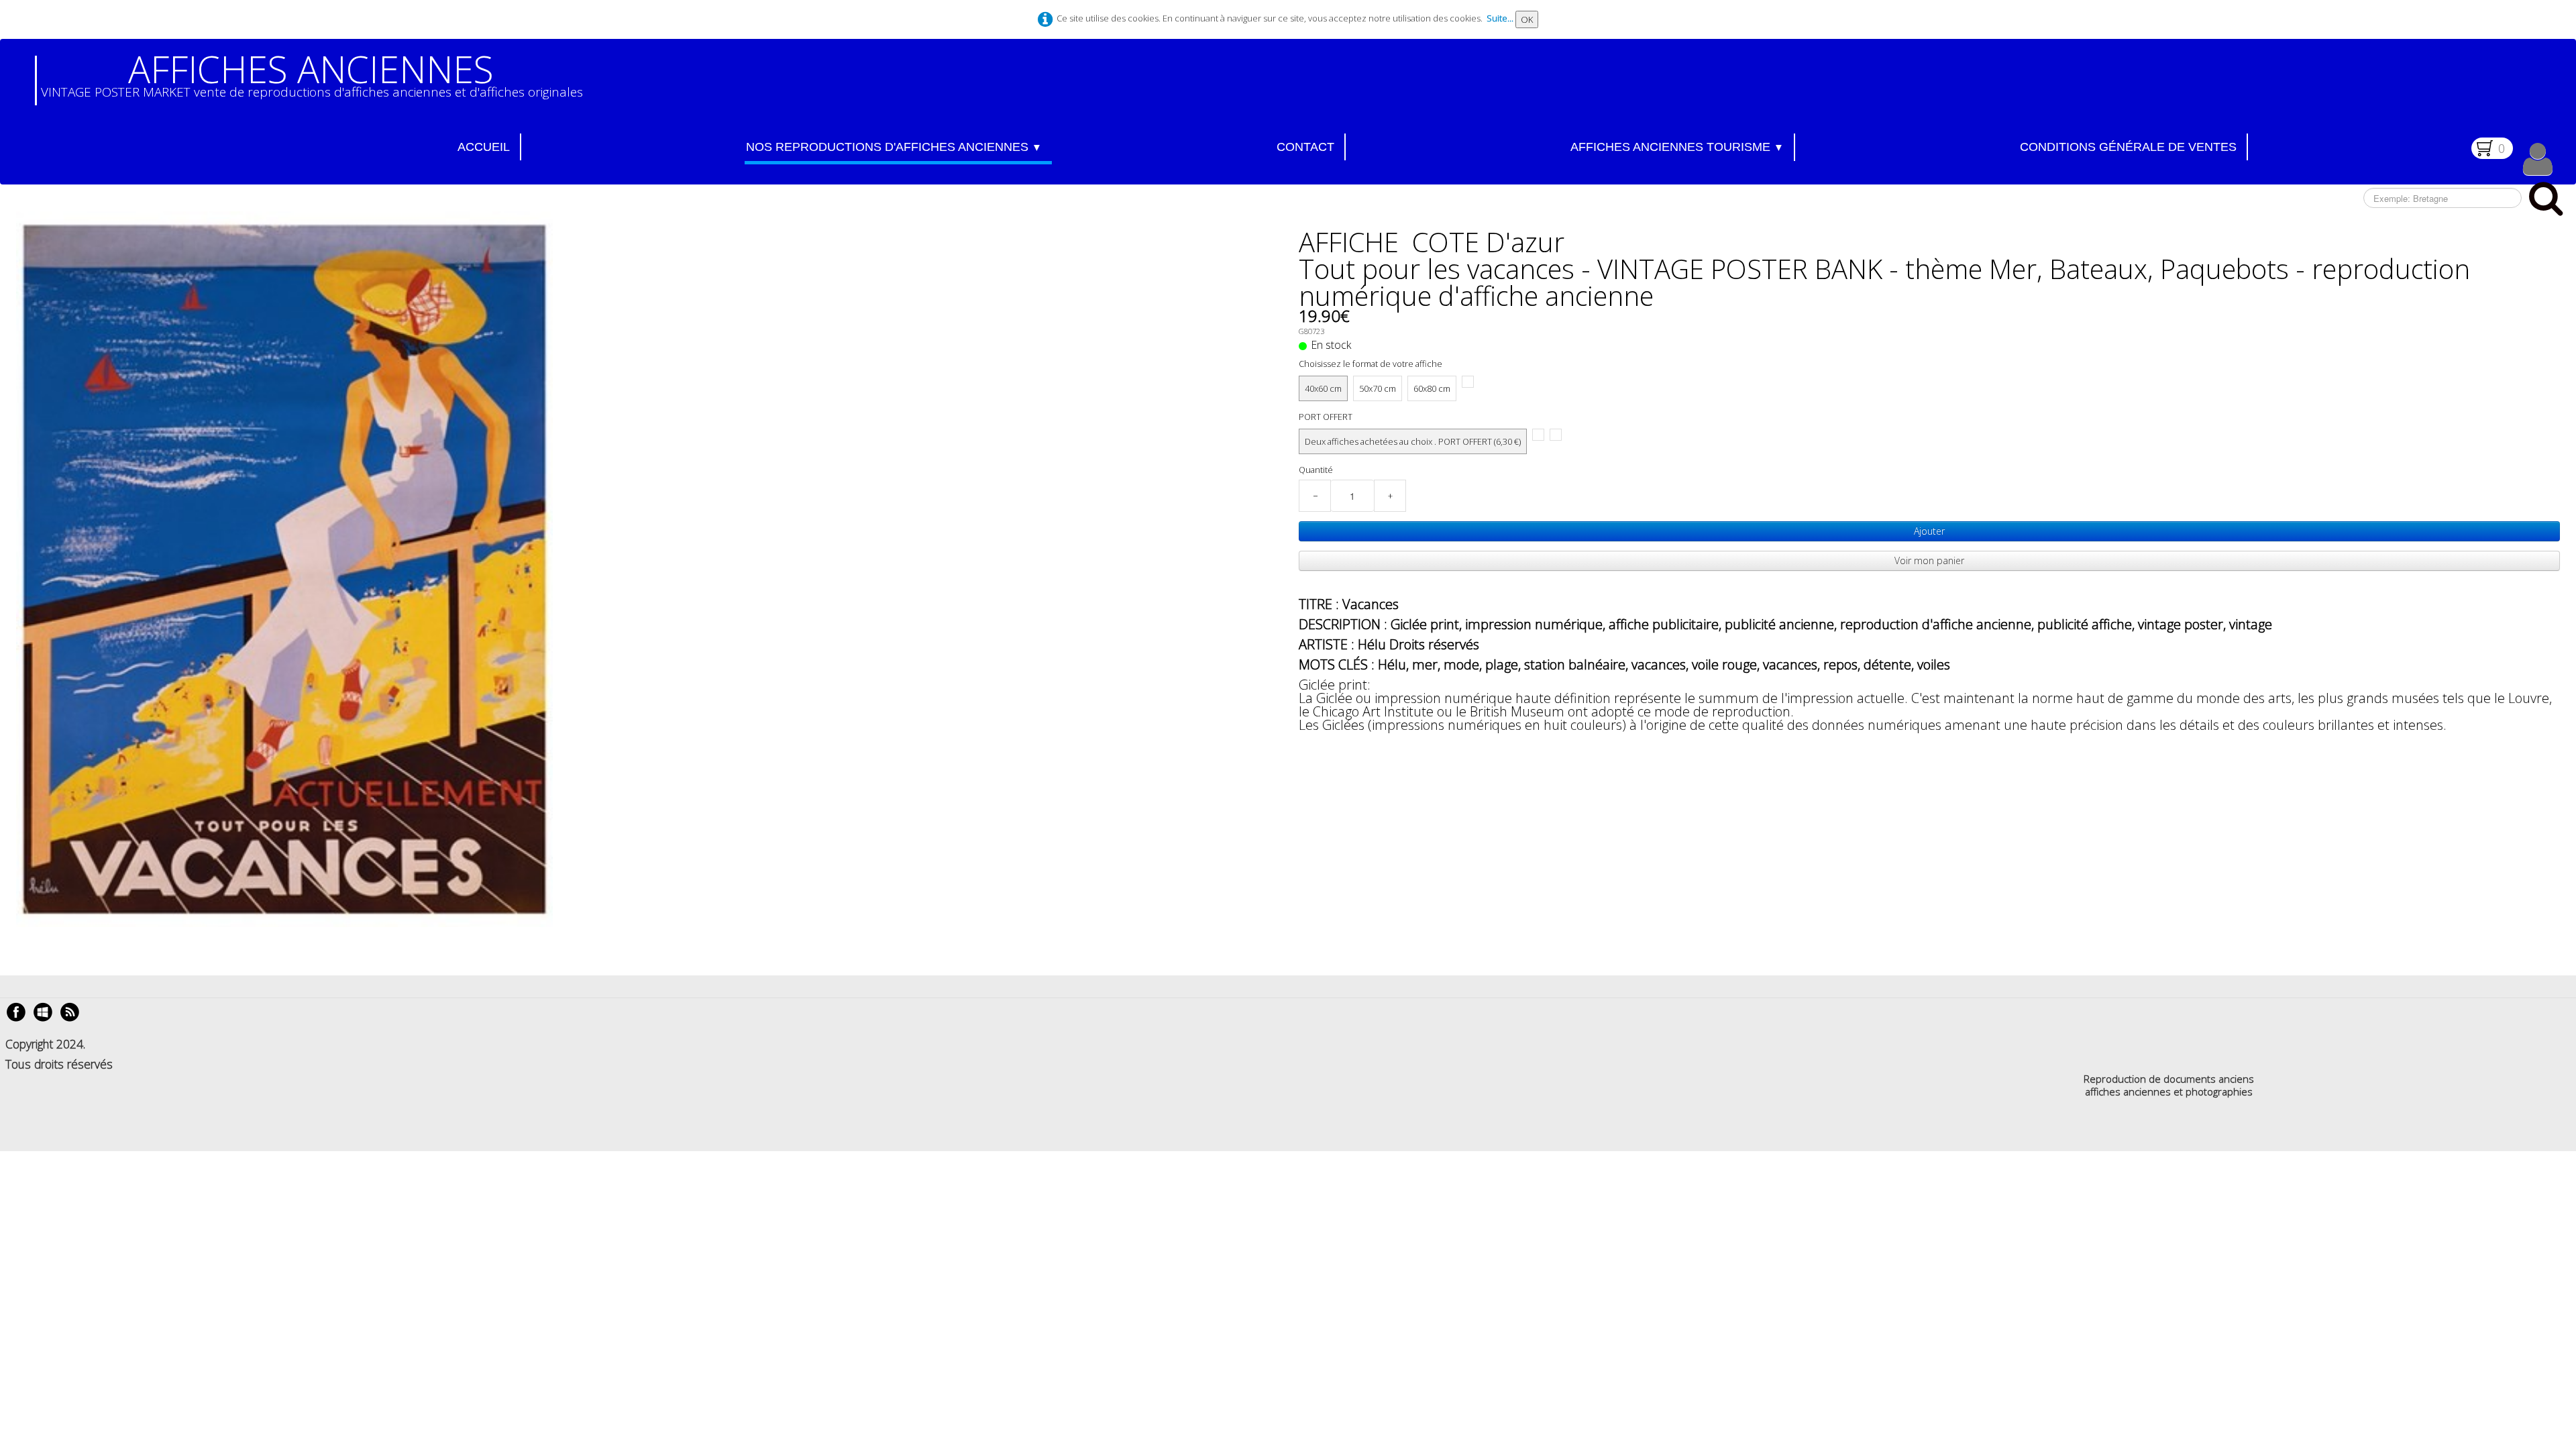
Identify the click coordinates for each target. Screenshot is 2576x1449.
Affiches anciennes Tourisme (1677, 147)
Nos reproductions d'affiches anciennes (894, 147)
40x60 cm (1323, 388)
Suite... (1500, 18)
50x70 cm (1378, 388)
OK (1527, 19)
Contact (1305, 147)
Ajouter (1929, 531)
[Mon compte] (2538, 159)
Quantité (1316, 470)
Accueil (484, 147)
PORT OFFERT (1326, 417)
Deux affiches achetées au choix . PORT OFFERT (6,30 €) (1413, 441)
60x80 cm (1432, 388)
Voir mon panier (1929, 560)
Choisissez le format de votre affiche (1371, 364)
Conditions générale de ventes (2128, 147)
